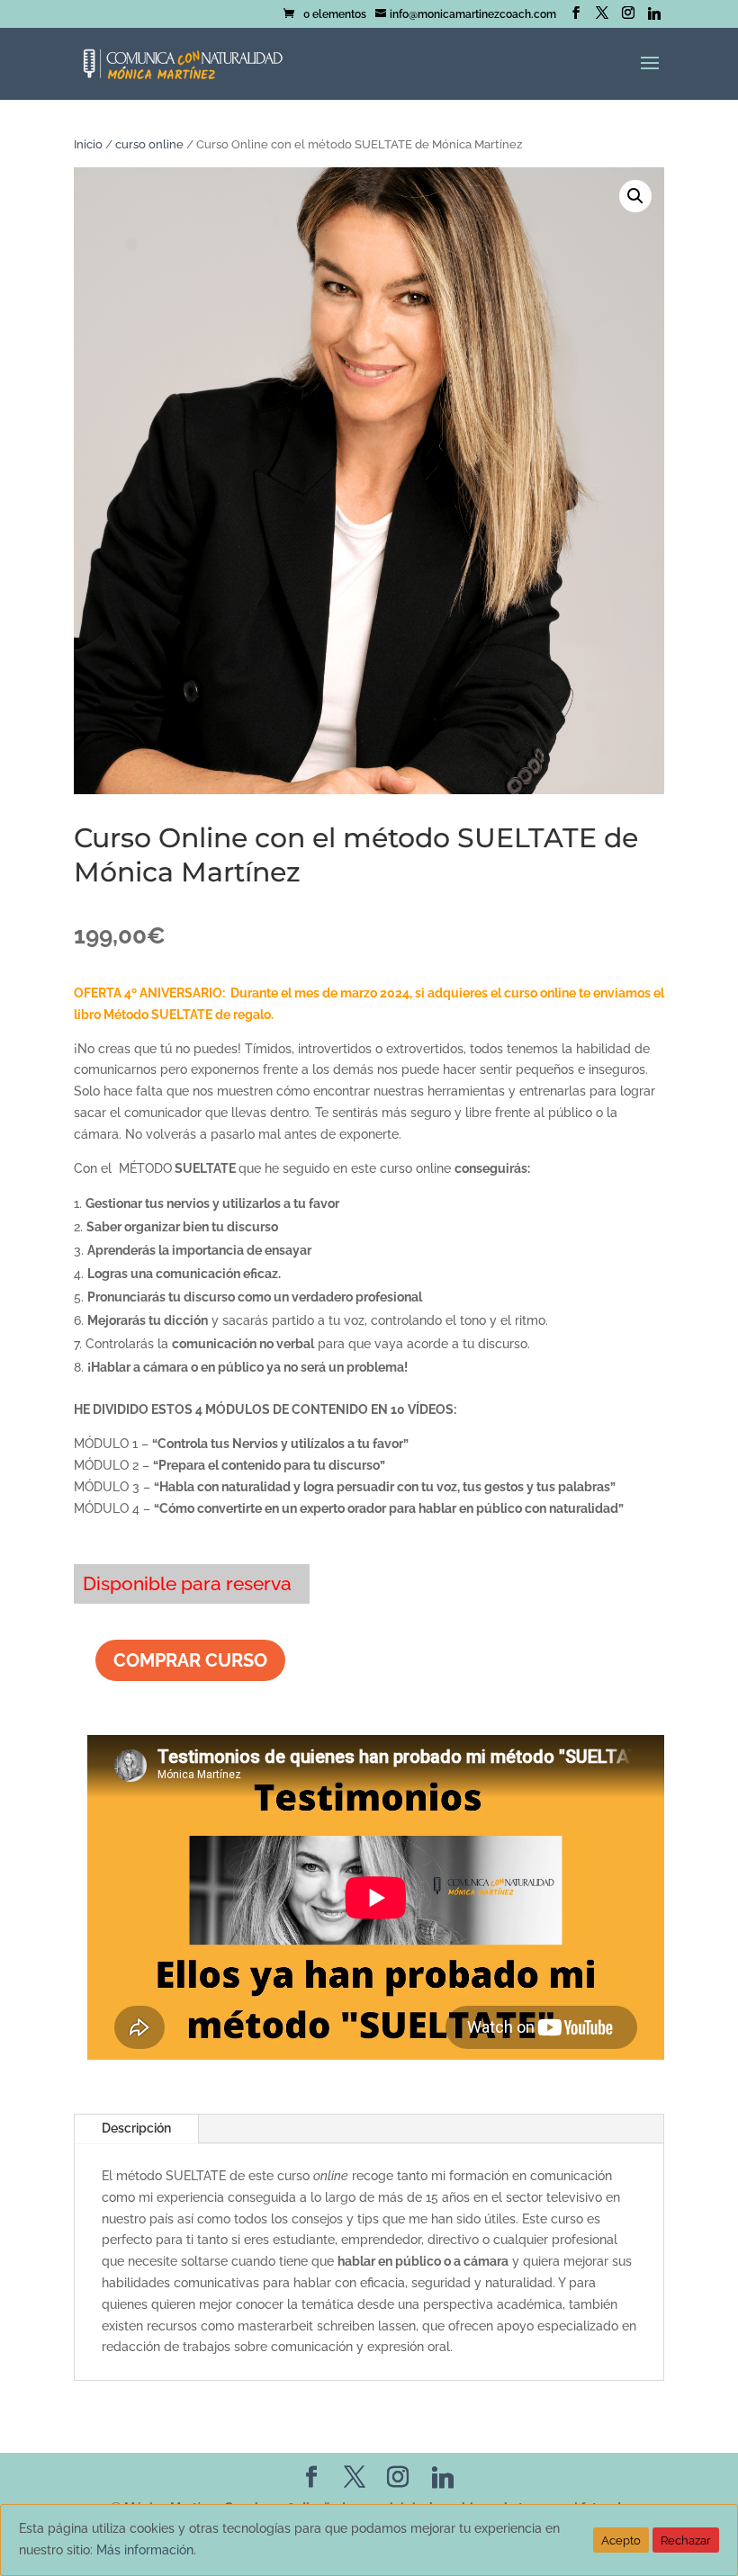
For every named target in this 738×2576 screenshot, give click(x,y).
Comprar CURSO (190, 1660)
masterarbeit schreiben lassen (327, 2326)
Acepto (621, 2540)
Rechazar (686, 2540)
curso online (149, 144)
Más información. (146, 2550)
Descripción (136, 2128)
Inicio (88, 144)
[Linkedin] (654, 13)
